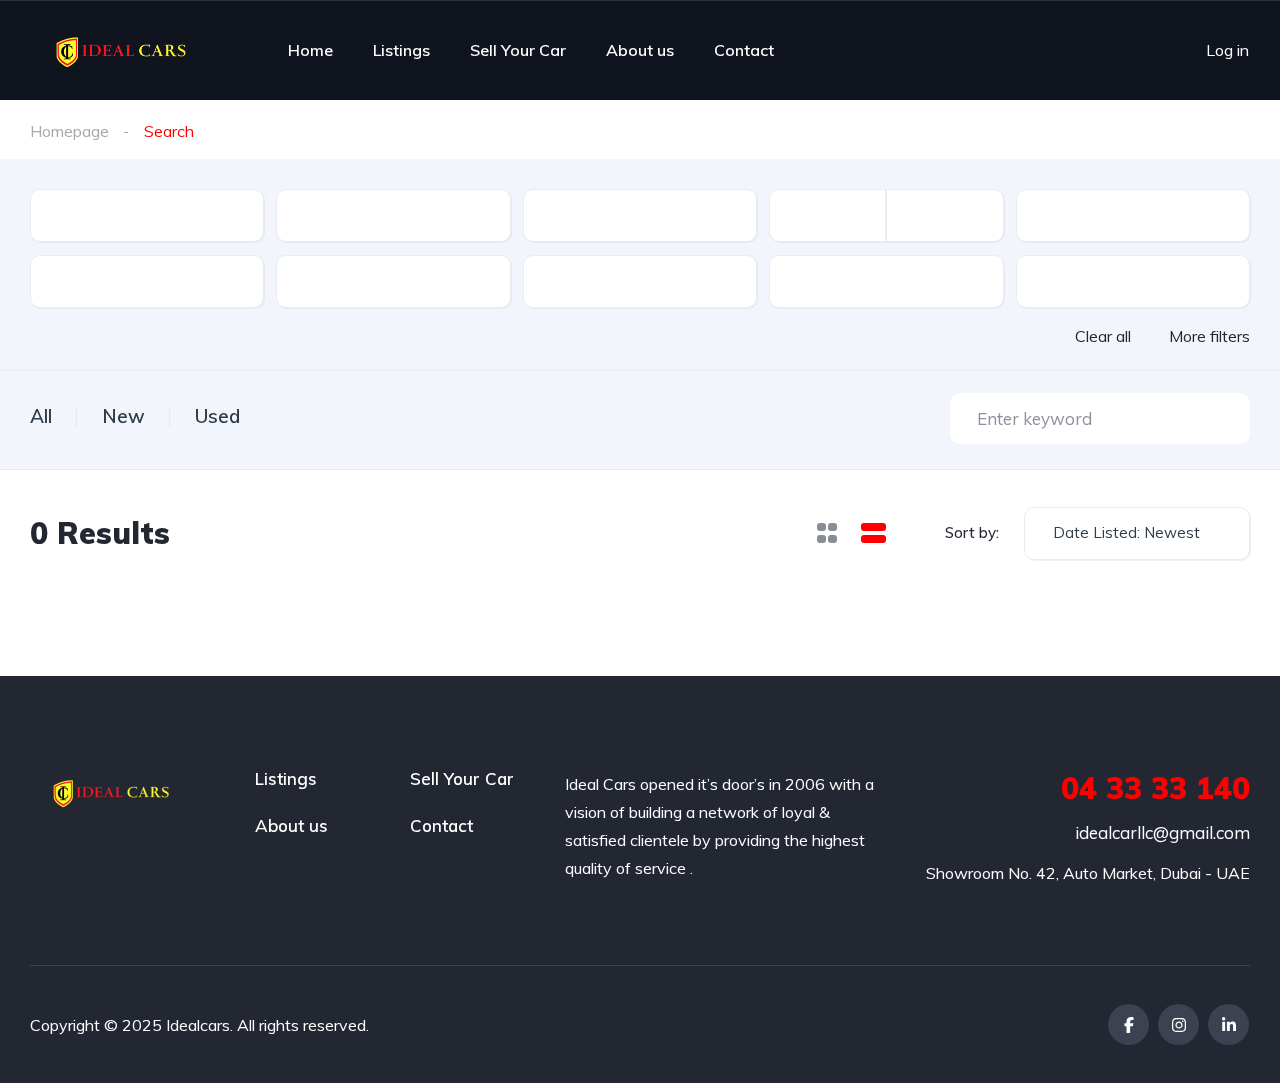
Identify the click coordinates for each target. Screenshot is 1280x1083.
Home (310, 50)
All (41, 416)
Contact (744, 50)
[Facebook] (1128, 1024)
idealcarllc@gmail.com (1162, 832)
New (123, 416)
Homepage (69, 131)
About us (640, 50)
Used (217, 416)
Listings (401, 50)
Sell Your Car (518, 50)
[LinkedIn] (1228, 1024)
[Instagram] (1178, 1024)
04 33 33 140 (1155, 788)
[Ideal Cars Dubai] (122, 50)
